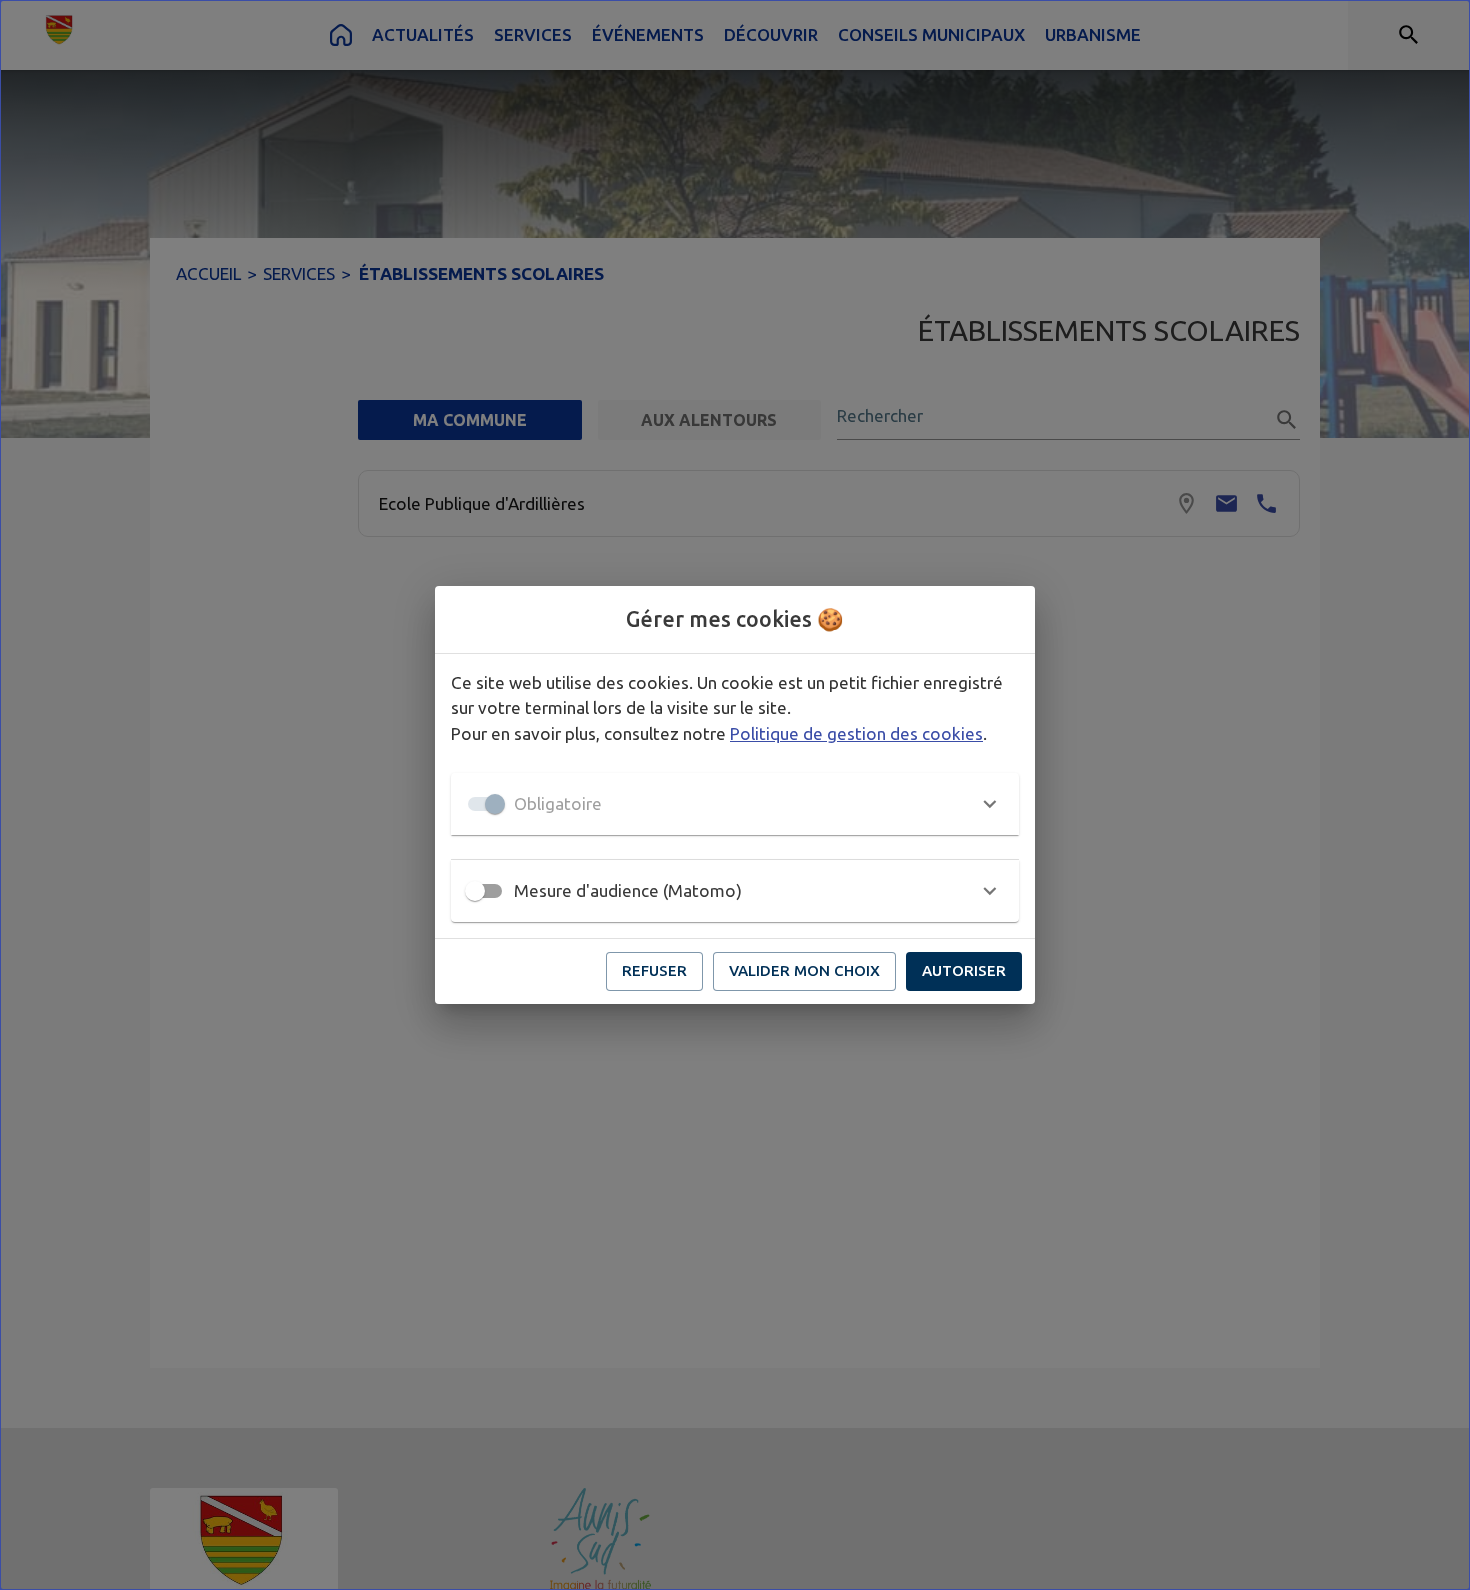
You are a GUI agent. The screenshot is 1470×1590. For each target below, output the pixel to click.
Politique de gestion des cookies (856, 733)
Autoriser (964, 970)
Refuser (654, 970)
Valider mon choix (804, 970)
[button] (735, 804)
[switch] (475, 891)
